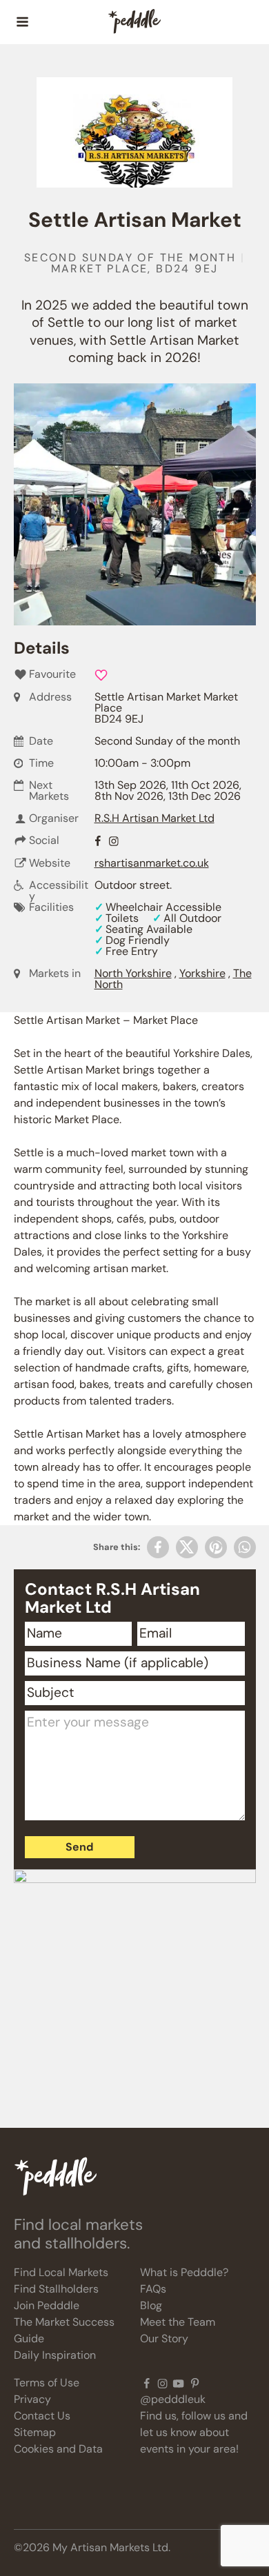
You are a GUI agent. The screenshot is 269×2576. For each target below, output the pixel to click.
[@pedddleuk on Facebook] (147, 2383)
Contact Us (42, 2416)
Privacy (32, 2399)
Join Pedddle (47, 2305)
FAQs (153, 2289)
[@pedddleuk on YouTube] (178, 2383)
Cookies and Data (58, 2449)
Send (79, 1847)
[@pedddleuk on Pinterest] (195, 2383)
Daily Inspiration (55, 2355)
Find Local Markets (61, 2272)
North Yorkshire (133, 973)
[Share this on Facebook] (158, 1547)
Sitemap (35, 2432)
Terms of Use (47, 2383)
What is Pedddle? (184, 2272)
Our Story (164, 2338)
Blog (151, 2305)
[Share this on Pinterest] (216, 1547)
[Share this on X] (187, 1547)
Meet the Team (178, 2322)
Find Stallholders (56, 2289)
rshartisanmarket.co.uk (152, 863)
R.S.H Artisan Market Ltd (155, 818)
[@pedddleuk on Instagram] (162, 2383)
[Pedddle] (134, 22)
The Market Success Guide (64, 2330)
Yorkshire (202, 973)
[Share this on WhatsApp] (245, 1547)
